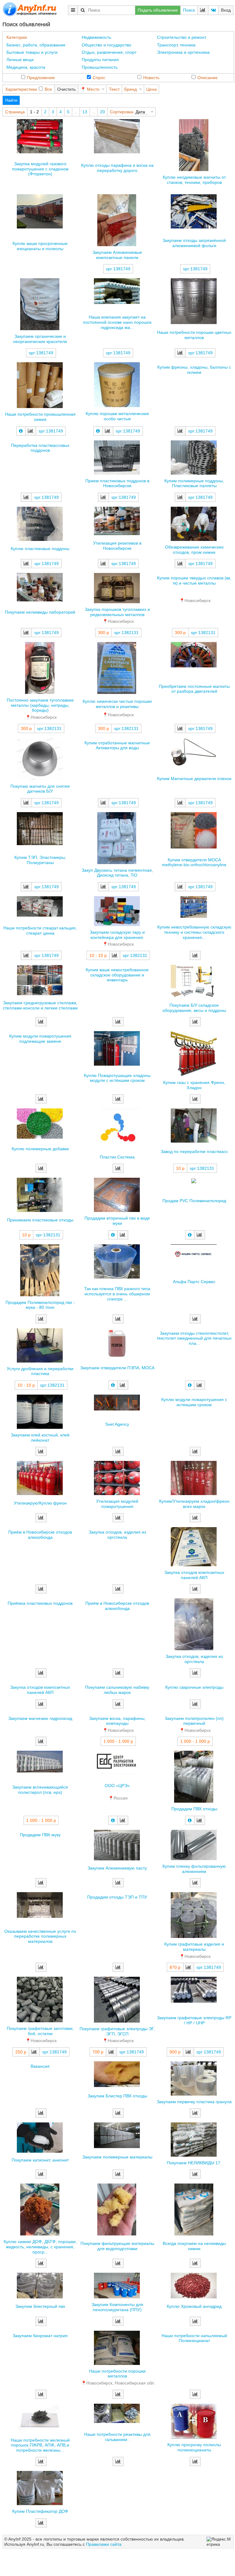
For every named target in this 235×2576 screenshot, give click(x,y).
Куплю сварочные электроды (194, 1687)
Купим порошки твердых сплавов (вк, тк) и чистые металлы (194, 580)
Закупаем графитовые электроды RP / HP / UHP (194, 2020)
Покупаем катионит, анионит (40, 2160)
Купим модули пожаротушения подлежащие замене (40, 1039)
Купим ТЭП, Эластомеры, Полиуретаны (40, 860)
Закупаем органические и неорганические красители (40, 339)
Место (93, 89)
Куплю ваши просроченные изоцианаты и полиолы (40, 246)
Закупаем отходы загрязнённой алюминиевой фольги (194, 243)
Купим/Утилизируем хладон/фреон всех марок (194, 1504)
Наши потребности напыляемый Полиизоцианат (194, 2338)
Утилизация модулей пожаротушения (117, 1504)
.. (76, 112)
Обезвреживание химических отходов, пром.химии (194, 550)
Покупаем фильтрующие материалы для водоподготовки (117, 2246)
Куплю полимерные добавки (40, 1149)
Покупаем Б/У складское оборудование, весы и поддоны (194, 1008)
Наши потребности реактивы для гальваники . (117, 2437)
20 (103, 112)
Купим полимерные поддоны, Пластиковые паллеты (194, 483)
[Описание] (21, 431)
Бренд (131, 89)
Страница (15, 112)
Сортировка (122, 112)
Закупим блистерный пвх (40, 2306)
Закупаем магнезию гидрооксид (40, 1718)
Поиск (189, 10)
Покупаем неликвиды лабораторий (40, 612)
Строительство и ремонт (182, 37)
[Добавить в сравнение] (180, 353)
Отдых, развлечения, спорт (109, 52)
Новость (151, 78)
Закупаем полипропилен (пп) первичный (194, 1721)
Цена (151, 89)
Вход (226, 10)
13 (85, 112)
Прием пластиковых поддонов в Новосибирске (117, 483)
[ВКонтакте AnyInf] (213, 10)
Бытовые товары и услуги (32, 52)
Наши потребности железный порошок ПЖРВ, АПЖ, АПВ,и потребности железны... (40, 2445)
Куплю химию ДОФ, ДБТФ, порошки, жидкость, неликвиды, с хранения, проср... (40, 2247)
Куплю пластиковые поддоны (40, 549)
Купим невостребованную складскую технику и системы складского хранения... (194, 932)
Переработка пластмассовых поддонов (40, 448)
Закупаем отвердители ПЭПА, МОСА (117, 1368)
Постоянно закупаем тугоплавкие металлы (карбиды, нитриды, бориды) (40, 705)
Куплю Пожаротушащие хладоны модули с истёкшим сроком (117, 1078)
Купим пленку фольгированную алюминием (194, 1869)
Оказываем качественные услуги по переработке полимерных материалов (40, 1936)
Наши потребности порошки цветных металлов (194, 335)
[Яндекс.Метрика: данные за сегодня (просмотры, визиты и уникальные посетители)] (219, 2542)
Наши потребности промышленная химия (40, 417)
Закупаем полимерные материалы (117, 2157)
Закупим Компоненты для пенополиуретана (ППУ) (117, 2307)
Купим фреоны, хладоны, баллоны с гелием (194, 370)
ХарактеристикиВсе (29, 89)
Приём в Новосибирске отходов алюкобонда (40, 1535)
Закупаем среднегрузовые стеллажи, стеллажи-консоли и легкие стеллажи (40, 1005)
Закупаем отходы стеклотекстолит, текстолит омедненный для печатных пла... (194, 1338)
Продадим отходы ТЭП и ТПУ (117, 1897)
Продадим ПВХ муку (40, 1835)
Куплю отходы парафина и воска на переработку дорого (117, 168)
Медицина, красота (26, 67)
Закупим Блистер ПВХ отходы (117, 2096)
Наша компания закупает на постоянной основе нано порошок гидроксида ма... (117, 322)
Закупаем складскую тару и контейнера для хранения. (117, 935)
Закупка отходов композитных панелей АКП (194, 1575)
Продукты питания (100, 60)
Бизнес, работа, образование (36, 45)
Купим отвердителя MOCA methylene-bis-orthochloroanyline (194, 862)
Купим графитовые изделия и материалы (194, 1947)
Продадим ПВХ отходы (194, 1809)
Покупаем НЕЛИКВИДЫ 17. (194, 2163)
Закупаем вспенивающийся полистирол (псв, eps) (40, 1790)
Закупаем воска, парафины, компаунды (117, 1721)
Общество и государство (106, 45)
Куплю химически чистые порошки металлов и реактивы (117, 704)
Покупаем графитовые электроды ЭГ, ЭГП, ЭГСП (117, 2031)
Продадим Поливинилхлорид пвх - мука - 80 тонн (40, 1305)
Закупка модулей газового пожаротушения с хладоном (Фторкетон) (40, 169)
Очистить (66, 89)
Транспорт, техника (176, 45)
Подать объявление (158, 10)
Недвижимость (96, 37)
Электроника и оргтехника (183, 52)
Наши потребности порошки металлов (117, 2374)
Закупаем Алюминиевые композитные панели (117, 255)
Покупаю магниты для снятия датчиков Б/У (40, 789)
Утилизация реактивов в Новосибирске (117, 546)
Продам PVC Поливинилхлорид (194, 1201)
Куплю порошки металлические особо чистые (117, 416)
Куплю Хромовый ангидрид (194, 2306)
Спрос (99, 78)
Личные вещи (20, 60)
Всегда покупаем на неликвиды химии (194, 2246)
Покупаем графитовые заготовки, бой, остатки (40, 2031)
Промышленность (100, 67)
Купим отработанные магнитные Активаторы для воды (117, 745)
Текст (114, 89)
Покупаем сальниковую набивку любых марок (117, 1690)
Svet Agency (117, 1424)
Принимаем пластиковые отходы (40, 1220)
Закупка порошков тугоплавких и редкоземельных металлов (117, 612)
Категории (17, 37)
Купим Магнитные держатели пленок (194, 779)
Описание (207, 78)
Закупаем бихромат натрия (40, 2336)
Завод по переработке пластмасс (194, 1151)
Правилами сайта (104, 2544)
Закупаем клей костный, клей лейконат (40, 1438)
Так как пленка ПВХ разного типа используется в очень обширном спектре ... (117, 1294)
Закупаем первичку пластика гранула (194, 2102)
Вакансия (40, 2066)
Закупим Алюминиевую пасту (117, 1868)
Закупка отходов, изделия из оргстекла (117, 1535)
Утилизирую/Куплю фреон (40, 1503)
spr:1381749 (118, 269)
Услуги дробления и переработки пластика (40, 1371)
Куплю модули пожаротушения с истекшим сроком (194, 1402)
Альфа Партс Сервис (194, 1282)
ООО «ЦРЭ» (117, 1786)
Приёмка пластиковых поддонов (40, 1603)
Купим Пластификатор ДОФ (40, 2511)
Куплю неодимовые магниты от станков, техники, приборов (194, 180)
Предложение (41, 78)
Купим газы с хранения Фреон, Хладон (194, 1085)
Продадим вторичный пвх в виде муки (117, 1221)
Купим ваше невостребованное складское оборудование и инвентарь (117, 975)
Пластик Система (117, 1157)
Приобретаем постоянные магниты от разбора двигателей (194, 689)
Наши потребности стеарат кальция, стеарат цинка (40, 930)
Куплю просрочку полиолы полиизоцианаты (194, 2447)
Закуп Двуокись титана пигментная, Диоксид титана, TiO (117, 873)
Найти (11, 100)
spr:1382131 (126, 633)
